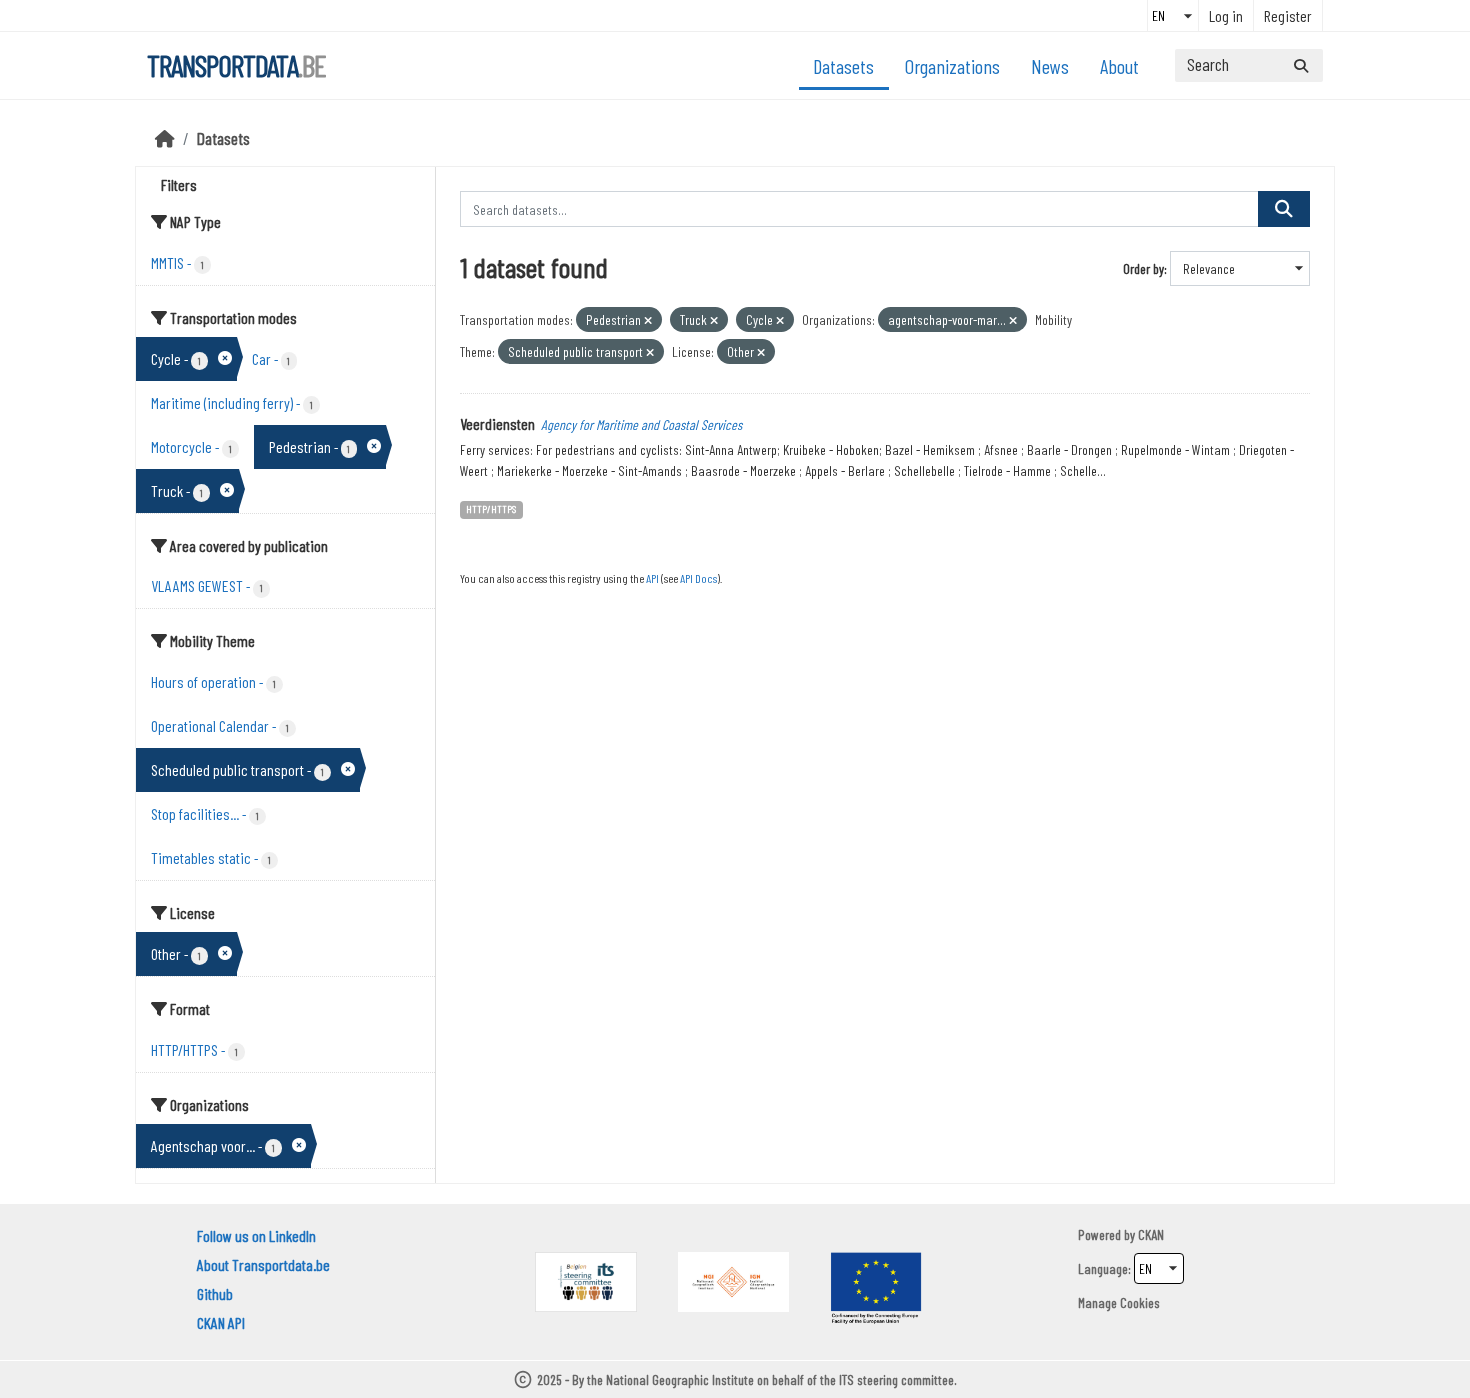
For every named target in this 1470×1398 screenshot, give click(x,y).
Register (1288, 15)
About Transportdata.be (263, 1264)
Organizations (952, 66)
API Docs (698, 578)
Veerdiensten (497, 423)
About (1119, 66)
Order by (1143, 268)
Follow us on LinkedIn (256, 1235)
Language (1103, 1268)
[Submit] (1301, 65)
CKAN (1151, 1234)
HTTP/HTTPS (491, 508)
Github (215, 1293)
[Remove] (648, 320)
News (1050, 66)
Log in (1226, 15)
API (652, 578)
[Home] (165, 138)
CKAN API (221, 1322)
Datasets (843, 66)
